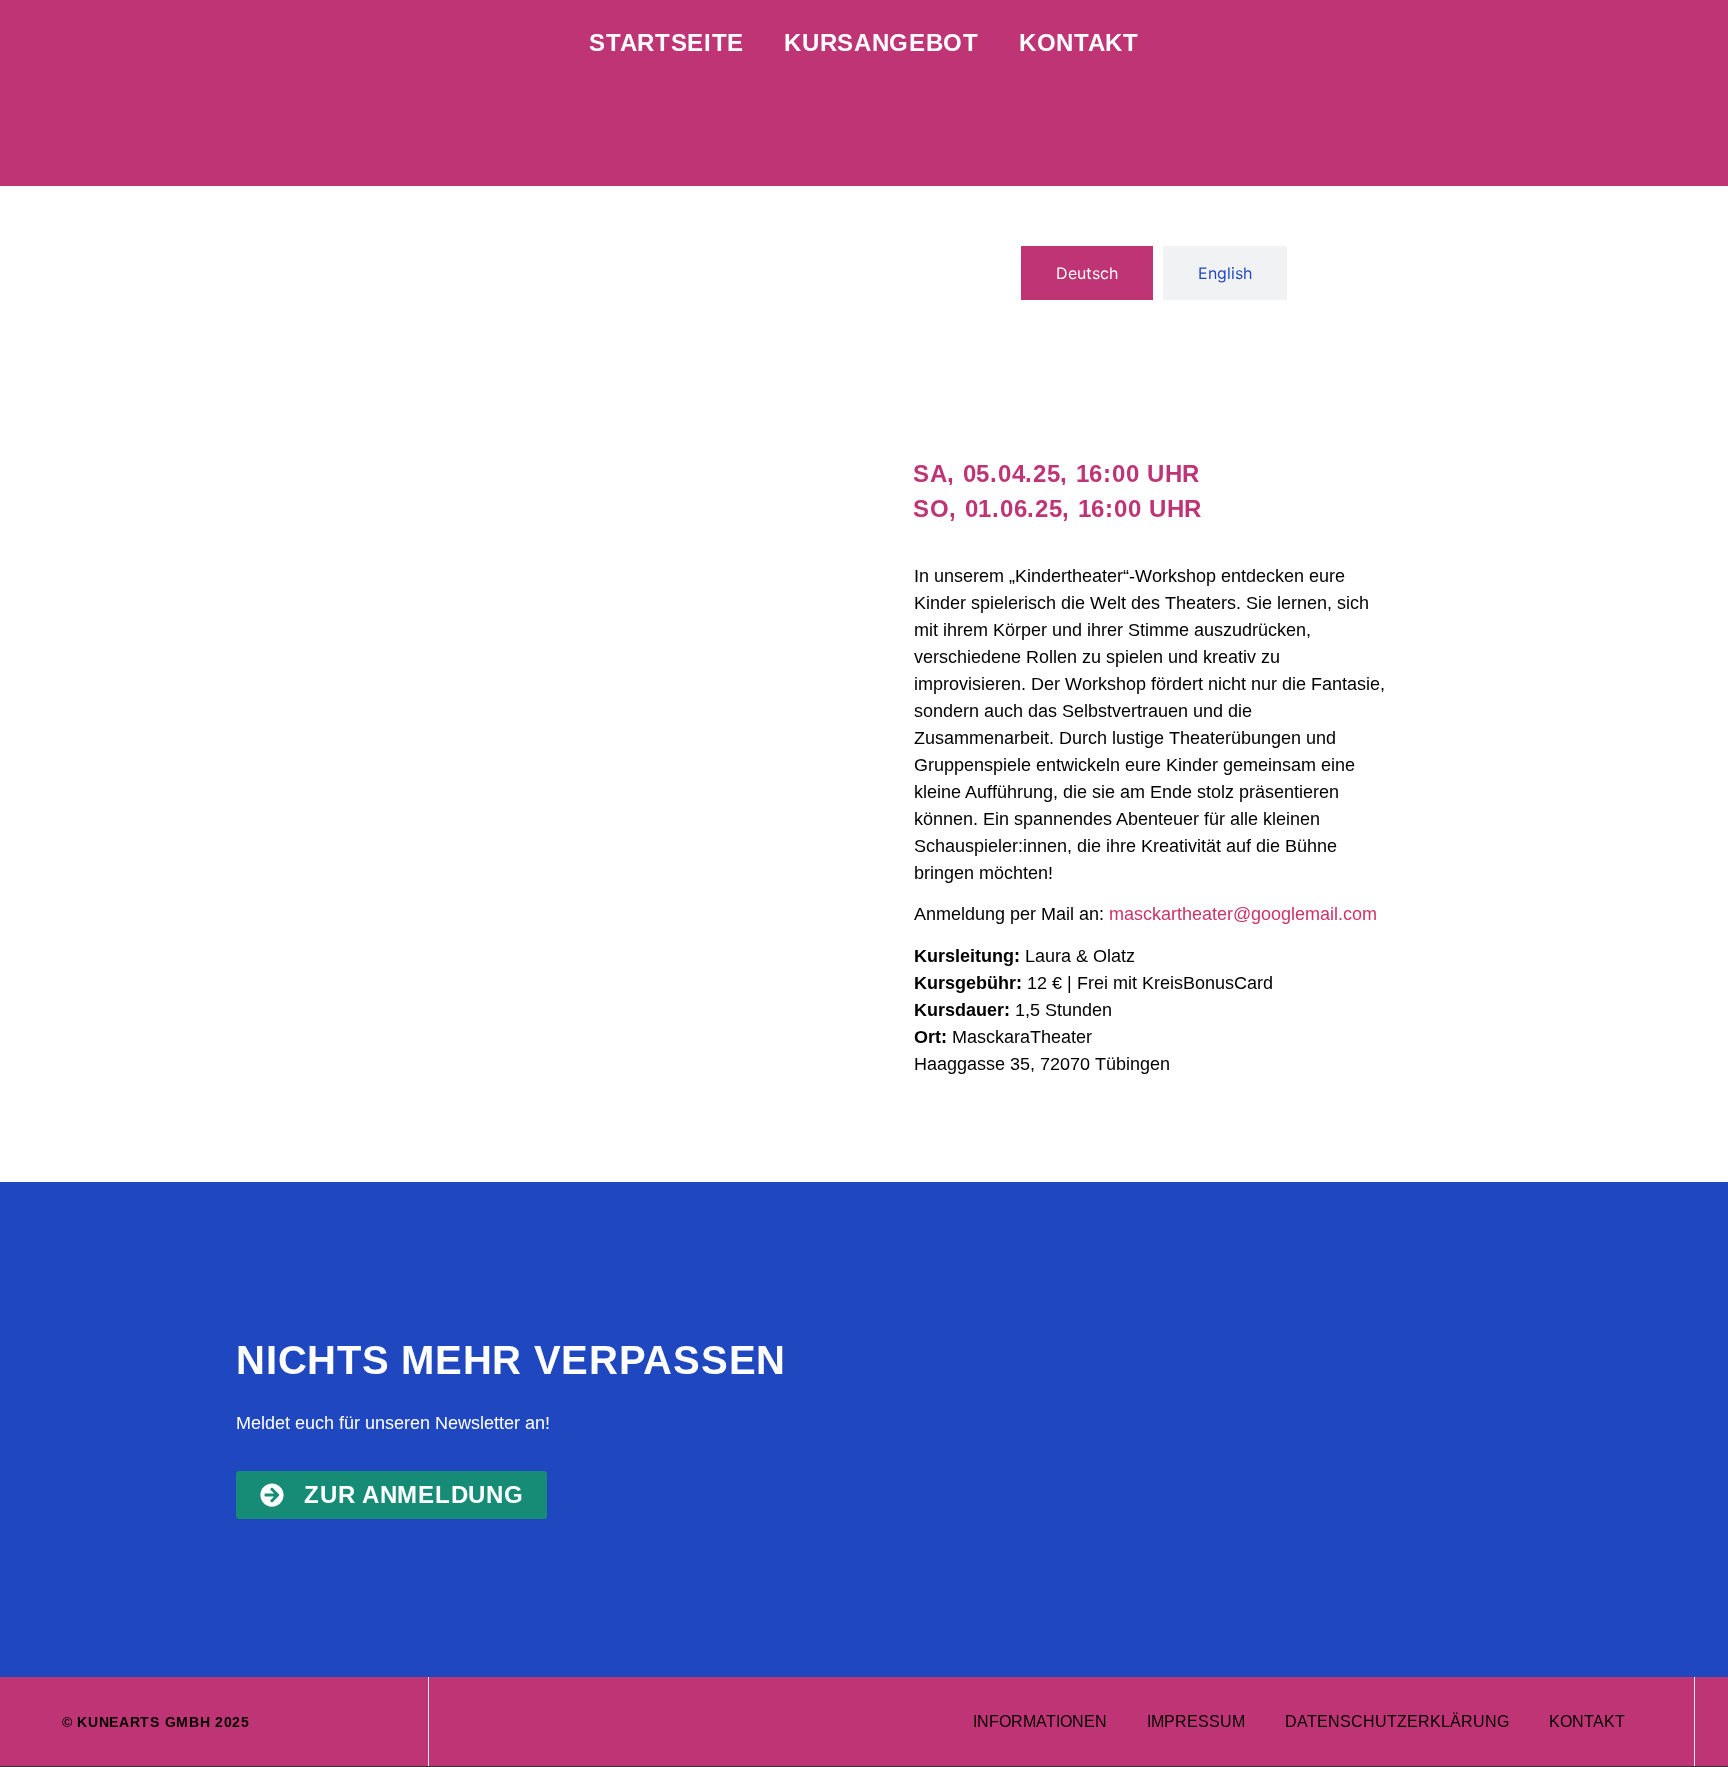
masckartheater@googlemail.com (1243, 914)
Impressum (1196, 1721)
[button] (1056, 474)
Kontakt (1079, 42)
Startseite (666, 42)
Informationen (1040, 1721)
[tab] (1087, 273)
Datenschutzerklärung (1397, 1721)
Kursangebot (881, 42)
